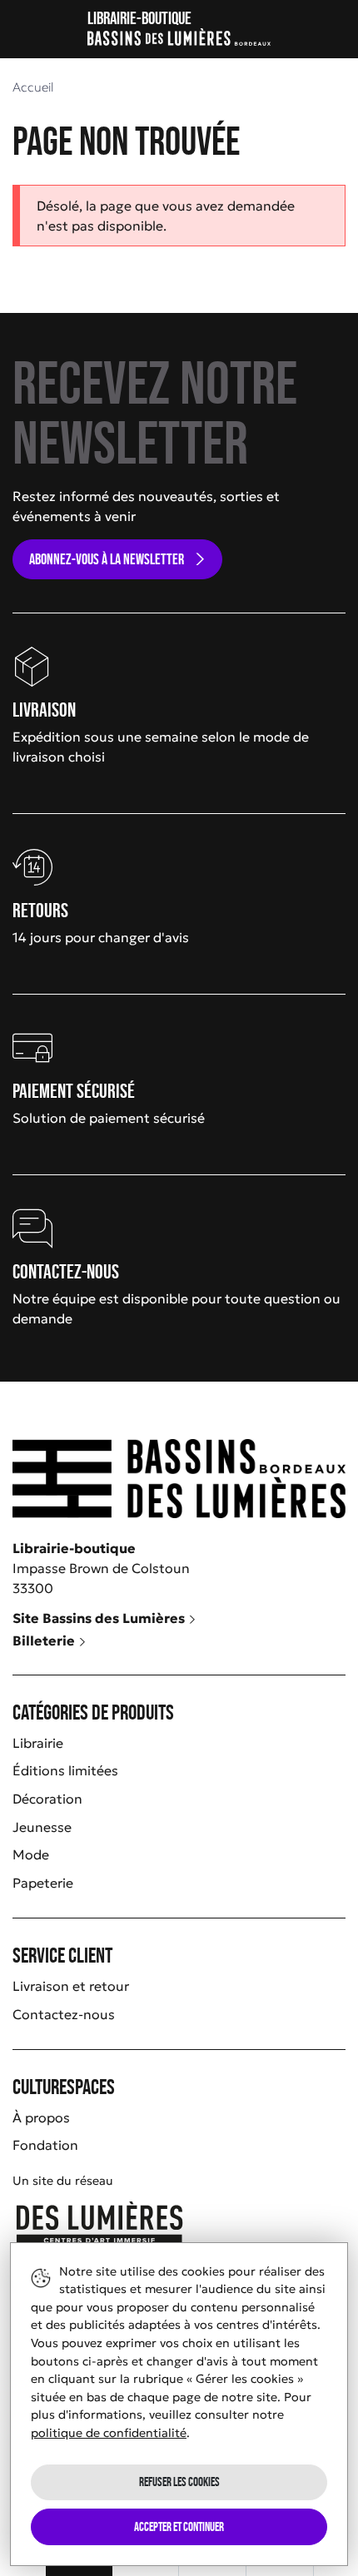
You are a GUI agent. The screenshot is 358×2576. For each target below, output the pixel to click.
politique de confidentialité (109, 2433)
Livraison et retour (71, 1986)
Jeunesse (42, 1827)
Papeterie (43, 1883)
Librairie (38, 1743)
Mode (31, 1854)
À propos (41, 2117)
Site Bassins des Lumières (100, 1618)
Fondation (45, 2145)
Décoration (47, 1799)
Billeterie (45, 1640)
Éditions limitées (65, 1770)
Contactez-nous (64, 2014)
